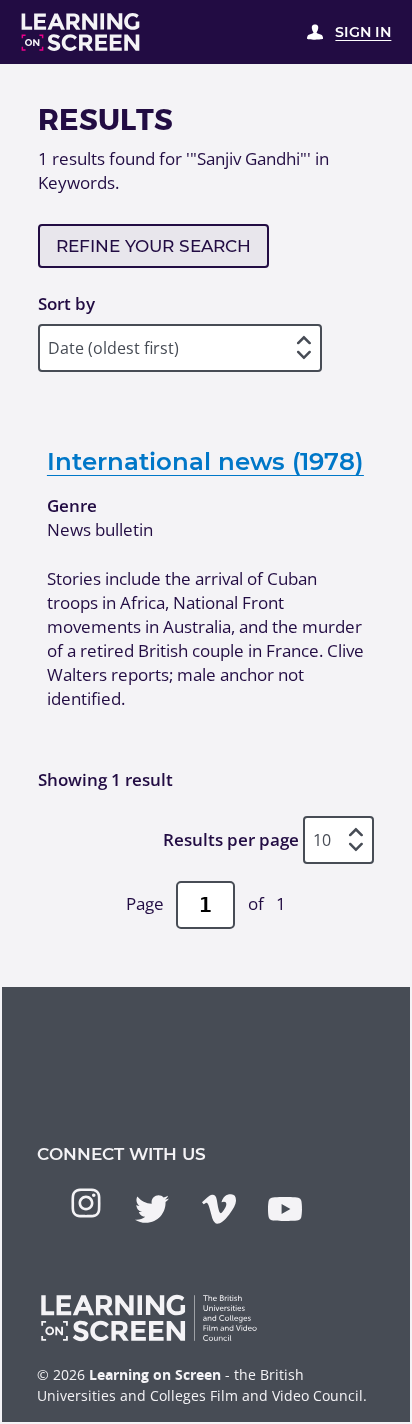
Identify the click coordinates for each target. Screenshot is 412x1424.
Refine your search (153, 246)
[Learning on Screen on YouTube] (285, 1209)
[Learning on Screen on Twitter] (152, 1209)
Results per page (231, 839)
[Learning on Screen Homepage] (81, 32)
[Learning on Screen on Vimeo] (219, 1209)
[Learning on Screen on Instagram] (86, 1203)
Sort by (66, 303)
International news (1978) (205, 461)
